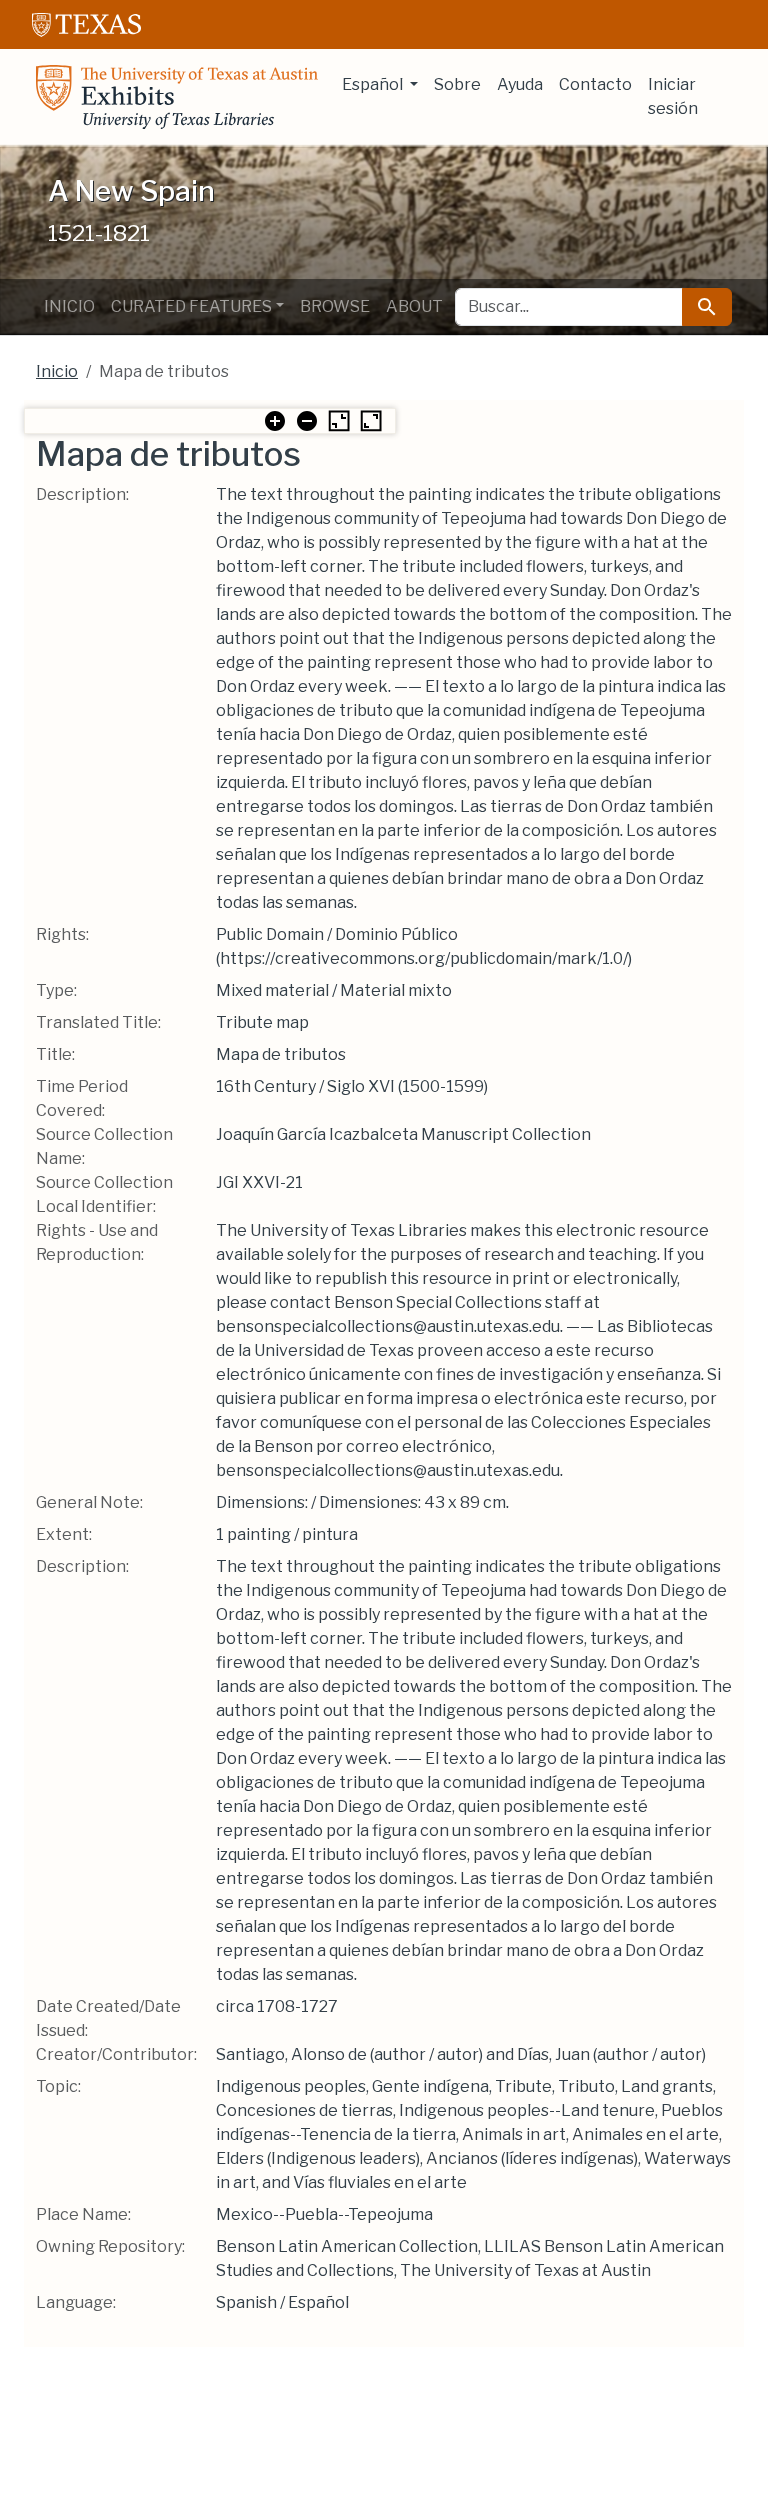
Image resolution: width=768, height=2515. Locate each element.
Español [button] (374, 84)
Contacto (595, 84)
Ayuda (520, 84)
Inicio (69, 306)
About (414, 306)
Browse (335, 306)
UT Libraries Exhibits (177, 97)
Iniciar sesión (673, 96)
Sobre (457, 84)
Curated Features (191, 306)
